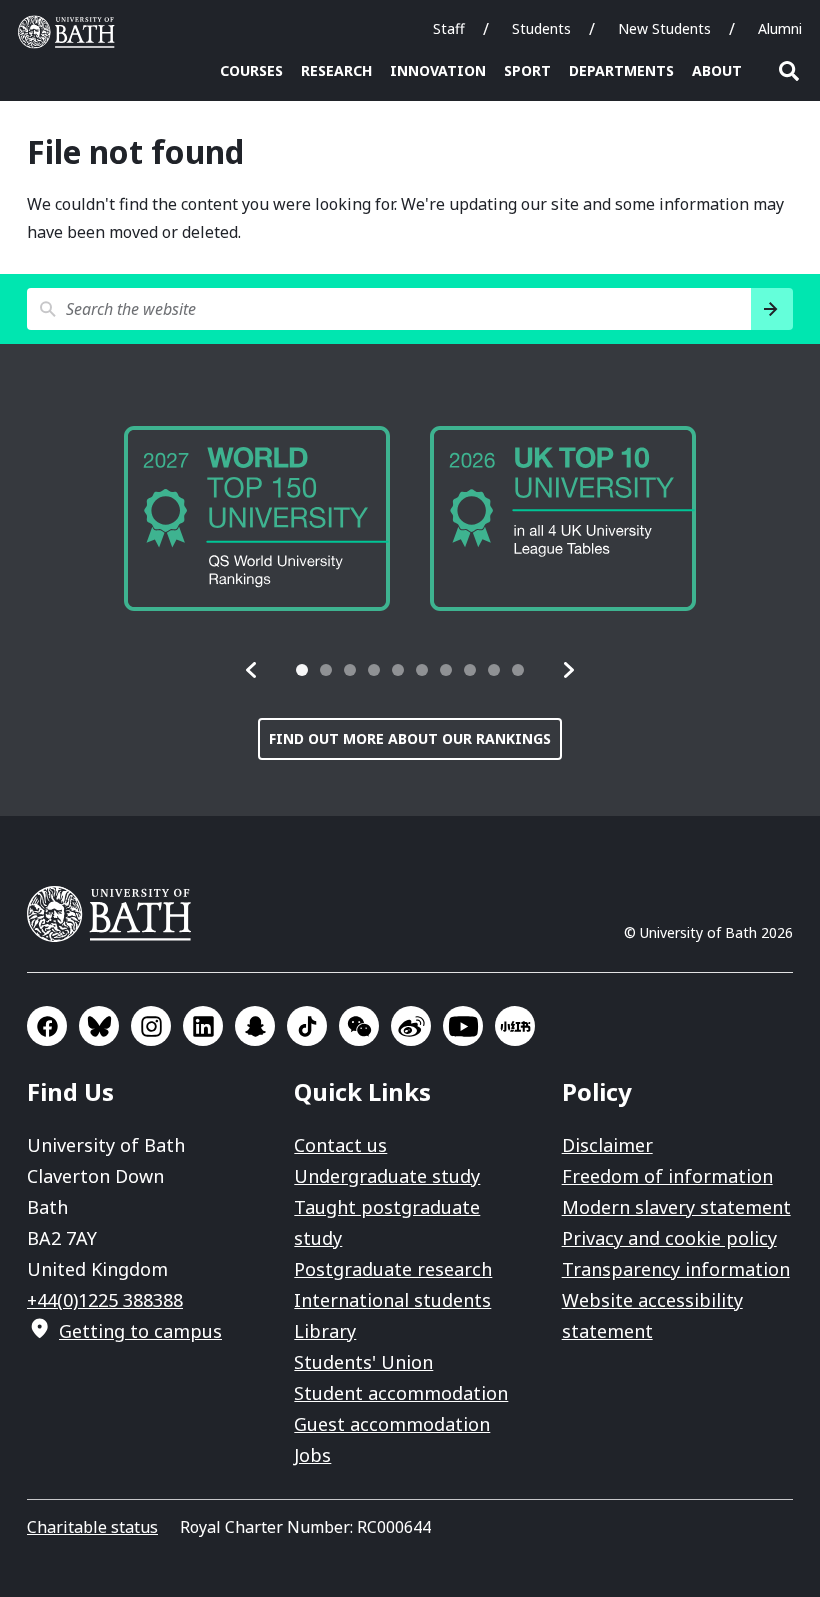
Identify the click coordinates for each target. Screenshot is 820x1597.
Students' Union (363, 1362)
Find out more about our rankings (410, 738)
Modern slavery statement (676, 1207)
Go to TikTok (307, 1026)
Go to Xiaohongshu (515, 1026)
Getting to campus (140, 1331)
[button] (252, 670)
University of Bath (71, 32)
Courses (251, 70)
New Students (664, 28)
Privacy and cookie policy (669, 1238)
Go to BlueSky (99, 1026)
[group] (328, 518)
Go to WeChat (359, 1026)
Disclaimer (607, 1145)
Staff (449, 28)
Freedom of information (667, 1176)
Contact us (340, 1145)
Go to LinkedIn (203, 1026)
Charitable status (92, 1527)
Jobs (312, 1455)
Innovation (438, 70)
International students (392, 1300)
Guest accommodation (392, 1424)
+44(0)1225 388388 (105, 1300)
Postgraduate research (393, 1269)
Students (541, 28)
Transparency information (676, 1269)
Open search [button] (789, 71)
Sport (527, 70)
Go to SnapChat (255, 1026)
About (717, 70)
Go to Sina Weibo (411, 1026)
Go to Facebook (47, 1026)
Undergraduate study (387, 1176)
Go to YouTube (463, 1026)
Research (336, 70)
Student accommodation (401, 1393)
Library (325, 1331)
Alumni (780, 28)
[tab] (302, 670)
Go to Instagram (151, 1026)
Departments (621, 70)
